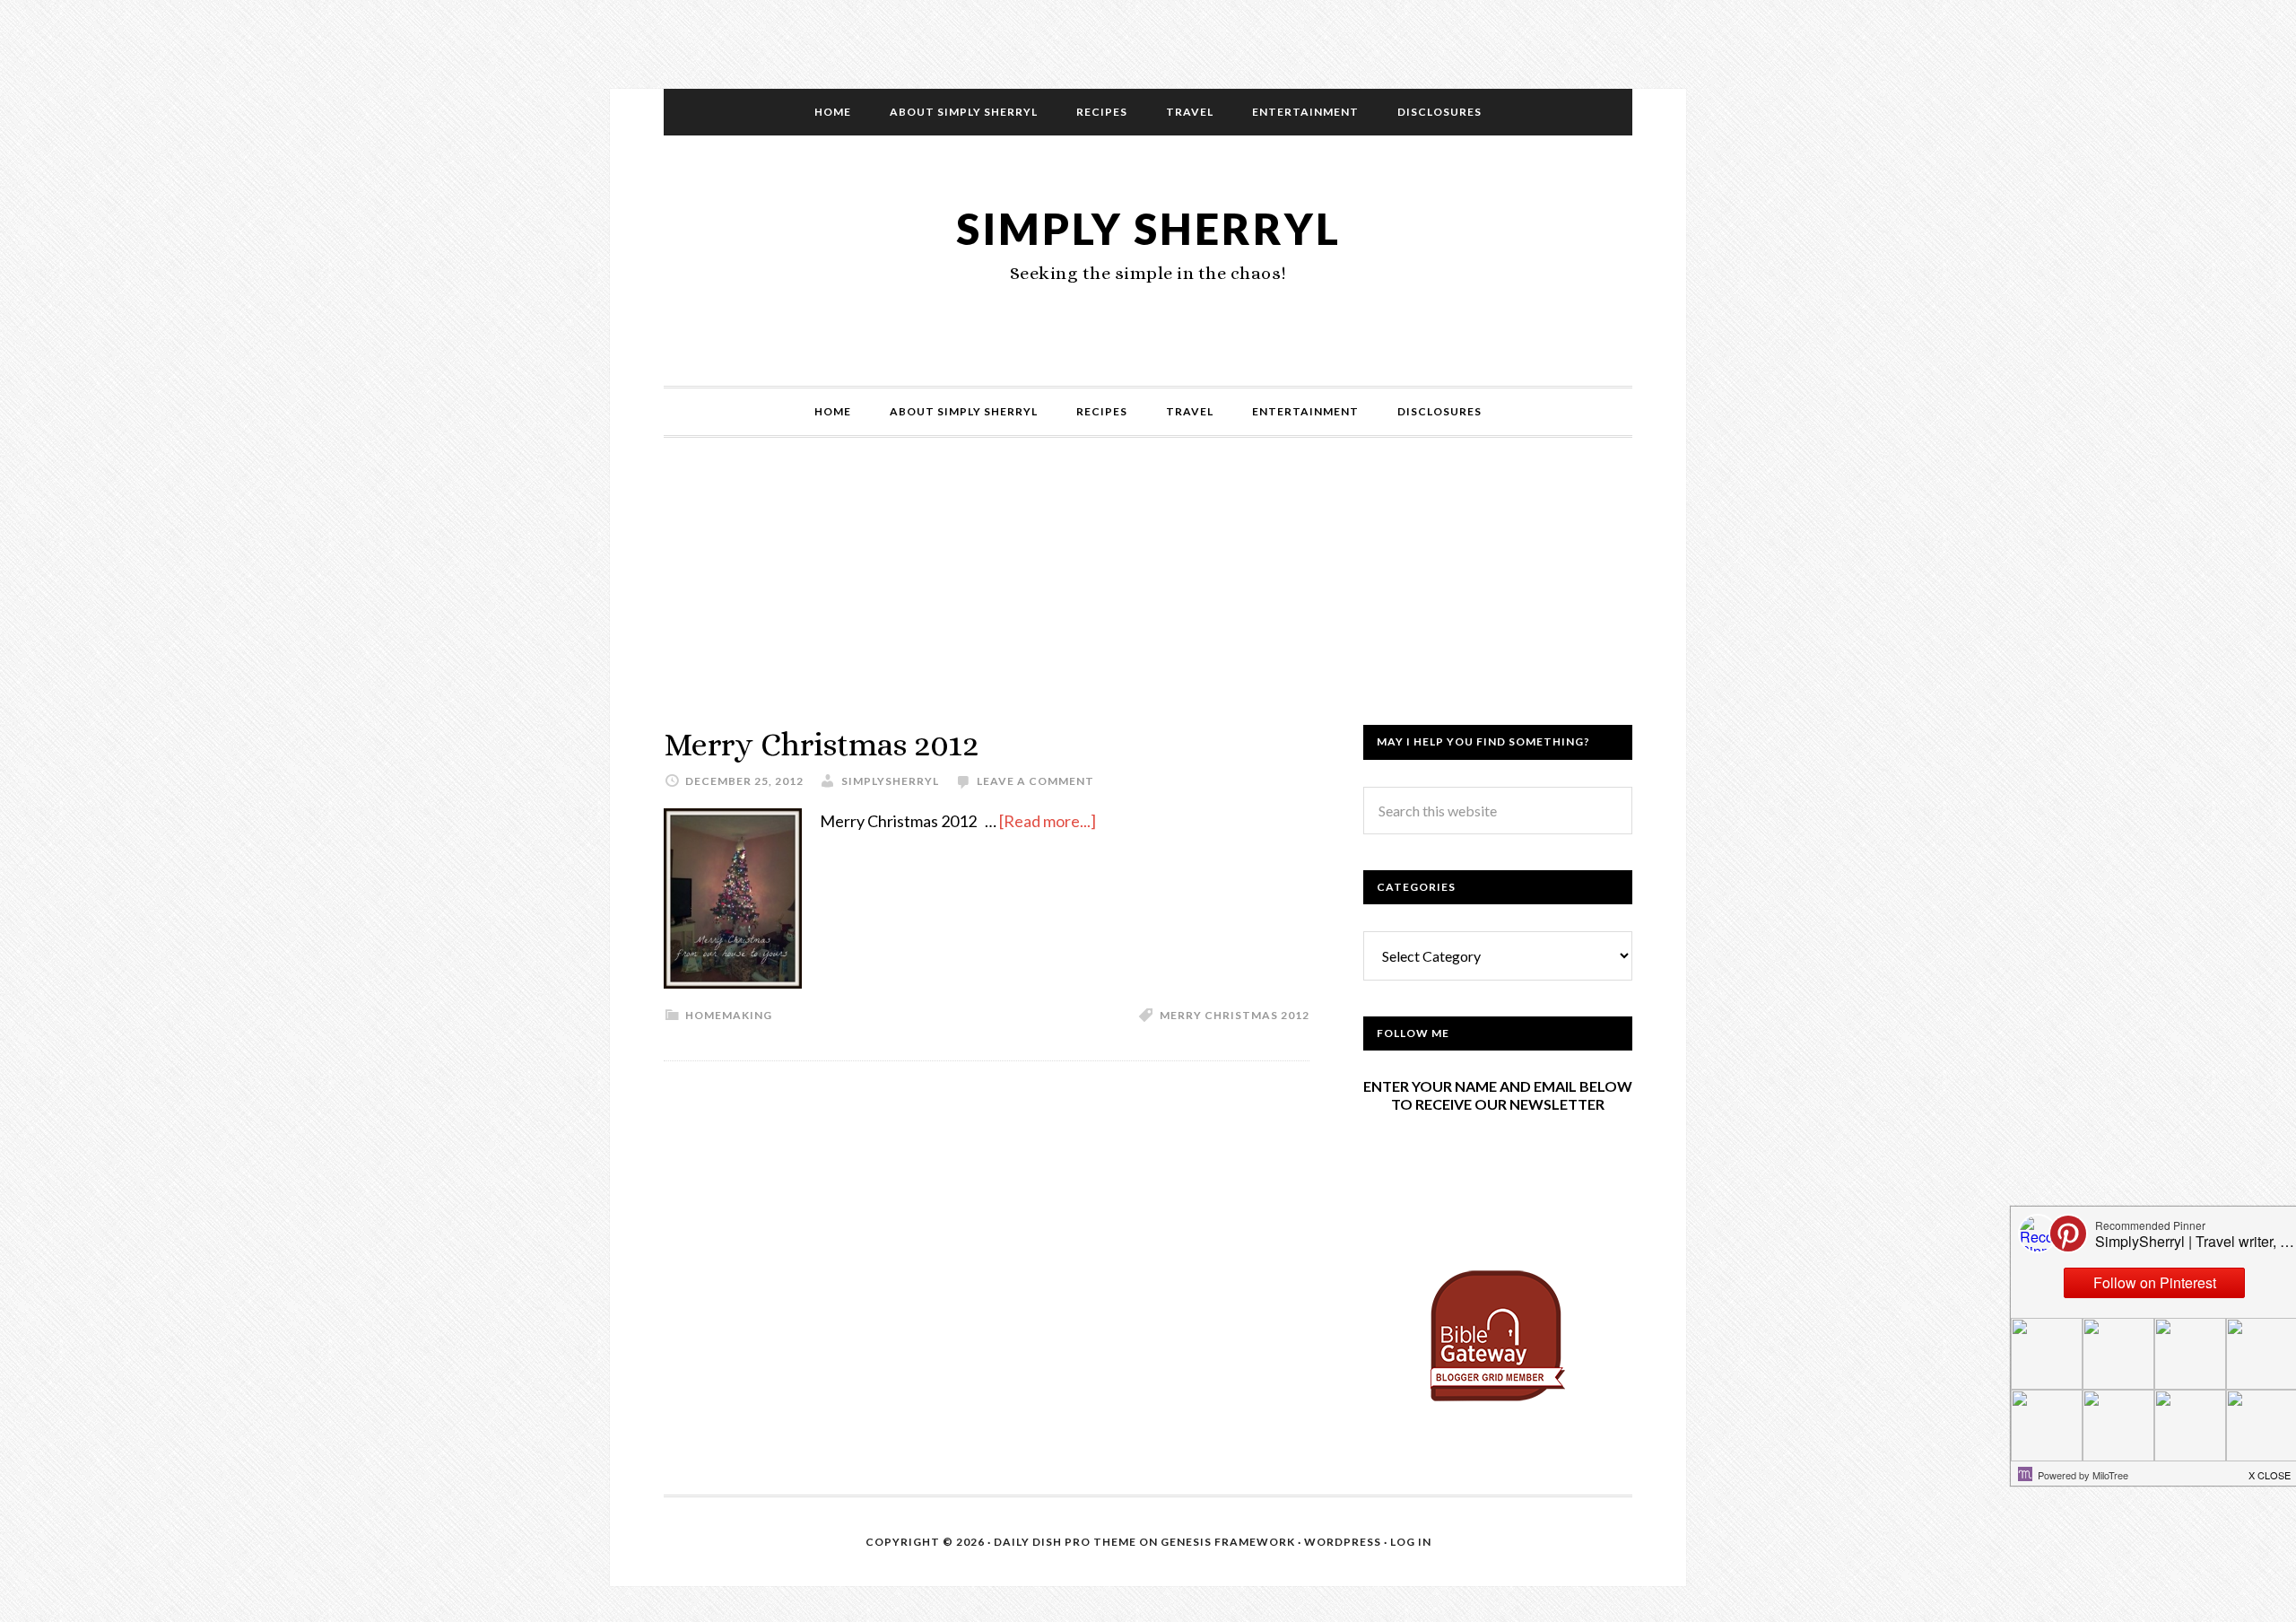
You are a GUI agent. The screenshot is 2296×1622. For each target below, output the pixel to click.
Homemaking (729, 1015)
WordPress (1343, 1542)
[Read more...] (1048, 821)
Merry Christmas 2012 (821, 744)
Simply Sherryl (1148, 228)
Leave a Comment (1035, 781)
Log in (1411, 1542)
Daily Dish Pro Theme (1065, 1542)
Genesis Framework (1228, 1542)
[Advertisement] (1148, 599)
